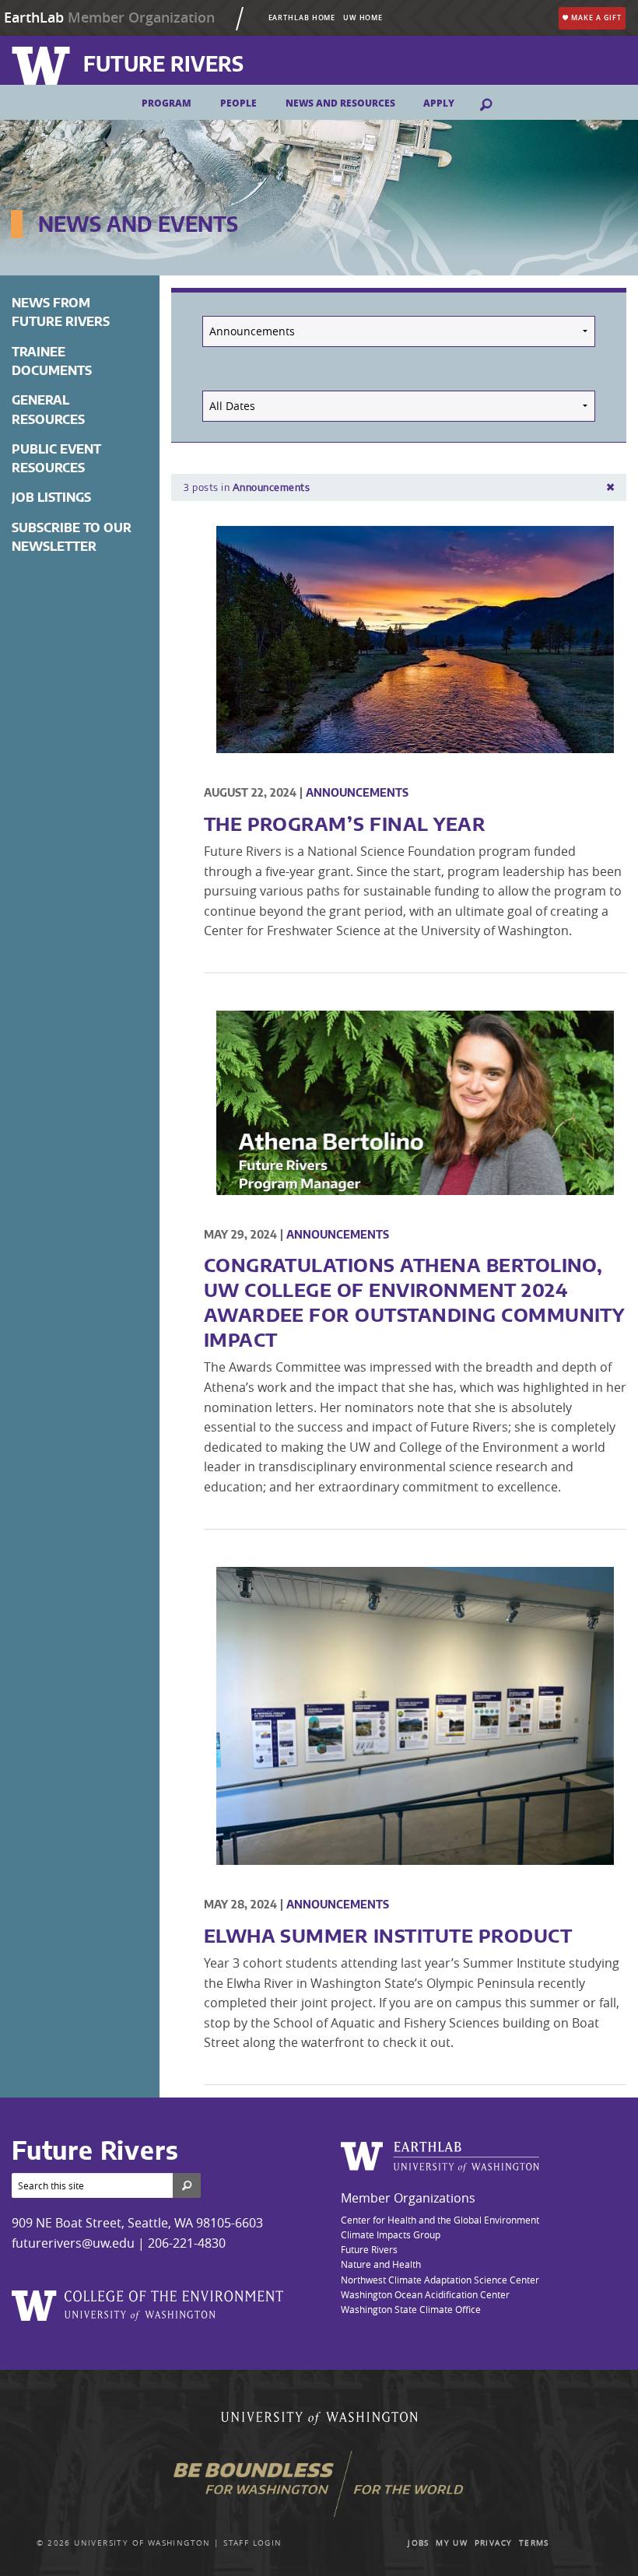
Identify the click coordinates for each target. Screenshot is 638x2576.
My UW (452, 2543)
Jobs (419, 2543)
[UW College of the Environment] (148, 2302)
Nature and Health (381, 2264)
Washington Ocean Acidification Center (425, 2294)
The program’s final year (345, 823)
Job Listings (51, 497)
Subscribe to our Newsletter (72, 537)
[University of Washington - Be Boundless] (319, 2490)
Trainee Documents (52, 361)
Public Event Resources (56, 458)
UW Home (363, 18)
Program (167, 103)
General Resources (48, 409)
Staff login (252, 2543)
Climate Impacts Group (391, 2234)
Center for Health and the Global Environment (440, 2220)
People (238, 103)
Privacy (494, 2543)
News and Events (138, 224)
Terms (534, 2543)
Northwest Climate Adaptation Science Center (440, 2280)
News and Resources (340, 103)
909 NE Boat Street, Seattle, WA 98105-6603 (137, 2223)
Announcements (357, 792)
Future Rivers (369, 2249)
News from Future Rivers (61, 312)
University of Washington (142, 2543)
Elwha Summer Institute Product (388, 1935)
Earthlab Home (302, 18)
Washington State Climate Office (411, 2309)
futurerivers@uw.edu (73, 2243)
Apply (439, 103)
